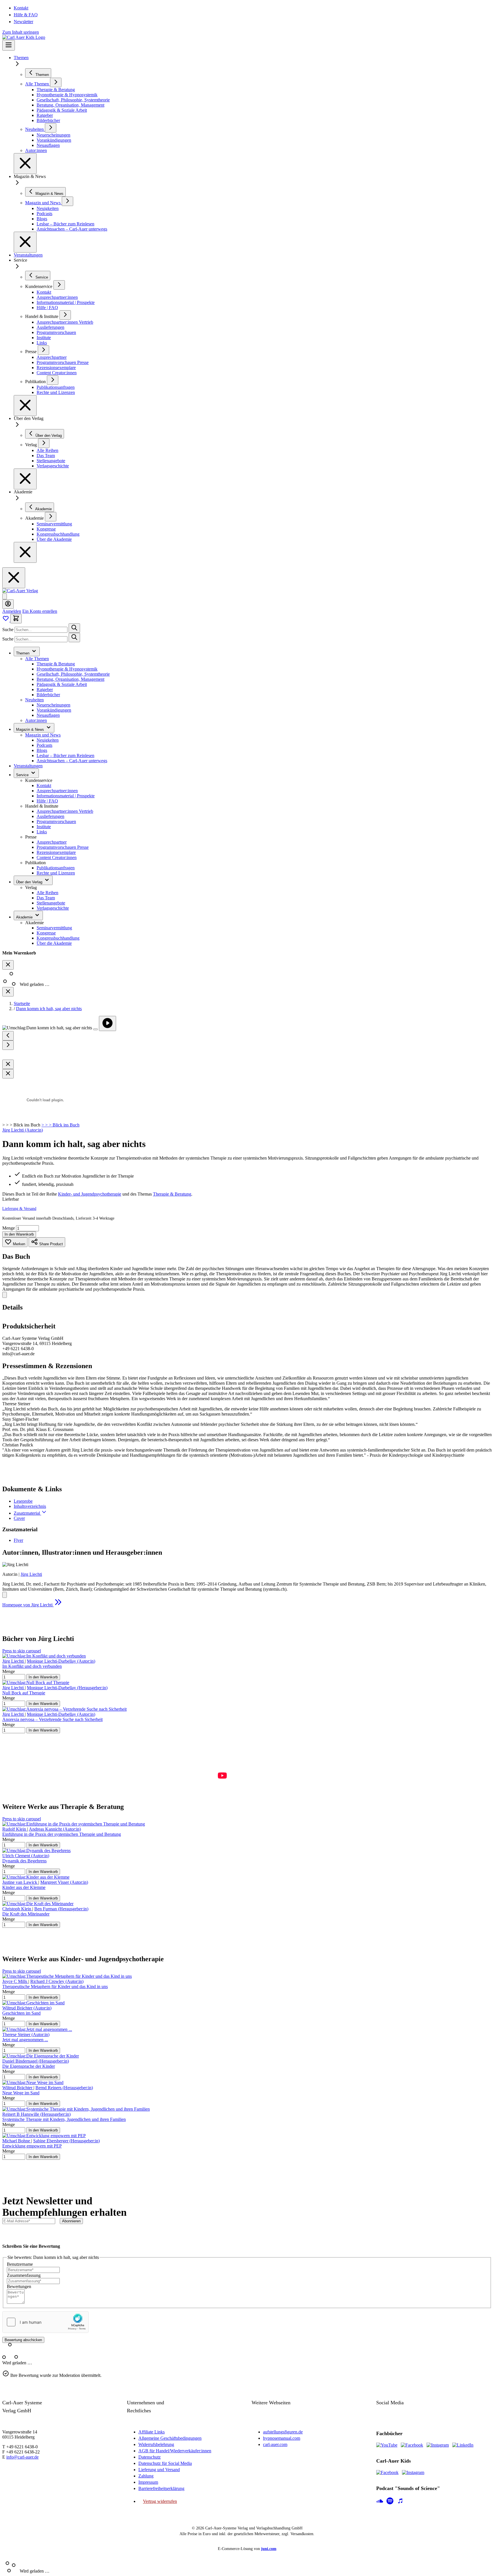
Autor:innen (36, 720)
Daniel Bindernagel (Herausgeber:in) (36, 2061)
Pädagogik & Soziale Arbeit (62, 684)
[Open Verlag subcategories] (44, 443)
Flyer (18, 1540)
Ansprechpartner (52, 842)
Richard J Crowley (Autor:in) (57, 1981)
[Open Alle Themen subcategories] (56, 82)
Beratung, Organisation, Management (70, 679)
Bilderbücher (48, 695)
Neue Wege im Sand (21, 2093)
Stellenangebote (51, 903)
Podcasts (44, 745)
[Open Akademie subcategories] (51, 517)
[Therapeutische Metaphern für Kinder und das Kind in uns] (67, 1976)
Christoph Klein (17, 1909)
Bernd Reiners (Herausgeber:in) (64, 2088)
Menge (9, 1228)
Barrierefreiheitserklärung (161, 2488)
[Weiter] (8, 1045)
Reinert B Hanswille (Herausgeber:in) (36, 2114)
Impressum (148, 2482)
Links (42, 832)
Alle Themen (37, 659)
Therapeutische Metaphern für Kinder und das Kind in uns (55, 1986)
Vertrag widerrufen (160, 2501)
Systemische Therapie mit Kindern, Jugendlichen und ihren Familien (64, 2119)
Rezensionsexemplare (56, 852)
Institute (44, 827)
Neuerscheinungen (53, 705)
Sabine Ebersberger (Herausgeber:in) (66, 2141)
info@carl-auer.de (22, 2457)
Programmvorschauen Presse (63, 847)
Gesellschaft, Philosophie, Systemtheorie (73, 674)
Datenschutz (150, 2457)
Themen (21, 58)
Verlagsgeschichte (53, 908)
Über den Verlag (30, 882)
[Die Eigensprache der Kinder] (41, 2056)
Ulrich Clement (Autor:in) (26, 1856)
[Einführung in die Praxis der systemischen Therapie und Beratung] (74, 1824)
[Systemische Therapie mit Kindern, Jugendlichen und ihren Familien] (76, 2109)
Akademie (25, 917)
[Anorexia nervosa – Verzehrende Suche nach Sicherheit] (64, 1709)
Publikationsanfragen (56, 868)
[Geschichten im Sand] (33, 2003)
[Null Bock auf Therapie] (36, 1683)
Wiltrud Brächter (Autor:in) (27, 2008)
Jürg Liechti (31, 1574)
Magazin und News (43, 735)
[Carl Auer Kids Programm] (24, 37)
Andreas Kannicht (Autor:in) (55, 1829)
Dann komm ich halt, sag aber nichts (49, 1009)
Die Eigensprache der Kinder (29, 2066)
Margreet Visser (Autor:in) (64, 1882)
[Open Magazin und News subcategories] (67, 201)
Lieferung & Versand (19, 1209)
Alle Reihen (47, 893)
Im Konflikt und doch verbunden (32, 1666)
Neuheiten (34, 700)
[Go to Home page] (20, 591)
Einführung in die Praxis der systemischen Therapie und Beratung (62, 1834)
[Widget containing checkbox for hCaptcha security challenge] (45, 2322)
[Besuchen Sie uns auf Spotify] (390, 2501)
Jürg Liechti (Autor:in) (23, 1130)
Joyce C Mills (15, 1981)
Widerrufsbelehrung (156, 2444)
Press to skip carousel (22, 1651)
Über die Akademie (54, 943)
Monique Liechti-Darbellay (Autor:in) (61, 1661)
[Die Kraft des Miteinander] (38, 1904)
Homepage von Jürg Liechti (28, 1605)
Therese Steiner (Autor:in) (26, 2034)
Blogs (42, 750)
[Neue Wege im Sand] (33, 2082)
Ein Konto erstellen (40, 611)
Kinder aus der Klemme (24, 1887)
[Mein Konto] (8, 604)
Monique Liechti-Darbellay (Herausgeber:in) (67, 1688)
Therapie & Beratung (56, 664)
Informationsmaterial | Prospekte (66, 796)
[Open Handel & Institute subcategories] (65, 315)
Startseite (22, 1003)
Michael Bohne (17, 2141)
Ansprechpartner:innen (57, 791)
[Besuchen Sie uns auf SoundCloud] (380, 2501)
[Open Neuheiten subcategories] (51, 128)
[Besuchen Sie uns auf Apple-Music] (400, 2501)
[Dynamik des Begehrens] (36, 1851)
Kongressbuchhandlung (58, 938)
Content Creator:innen (57, 857)
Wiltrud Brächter (18, 2088)
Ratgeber (45, 689)
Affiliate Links (152, 2432)
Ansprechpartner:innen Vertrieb (65, 811)
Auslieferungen (50, 816)
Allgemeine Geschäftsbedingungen (170, 2438)
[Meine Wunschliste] (6, 620)
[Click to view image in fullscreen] (95, 1029)
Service (23, 775)
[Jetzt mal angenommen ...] (37, 2029)
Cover (19, 1518)
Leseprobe (23, 1501)
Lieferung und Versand (159, 2470)
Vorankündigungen (54, 710)
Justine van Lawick (20, 1882)
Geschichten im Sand (21, 2013)
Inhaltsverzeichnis (30, 1506)
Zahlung (146, 2476)
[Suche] (74, 628)
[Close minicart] (8, 965)
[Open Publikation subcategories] (53, 380)
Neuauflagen (48, 715)
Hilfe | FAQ (47, 801)
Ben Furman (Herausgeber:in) (61, 1909)
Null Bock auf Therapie (24, 1693)
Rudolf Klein (15, 1829)
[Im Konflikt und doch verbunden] (44, 1656)
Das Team (46, 898)
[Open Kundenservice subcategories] (59, 285)
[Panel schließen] (8, 992)
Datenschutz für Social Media (165, 2463)
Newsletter (23, 22)
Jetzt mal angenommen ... (25, 2040)
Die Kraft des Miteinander (26, 1914)
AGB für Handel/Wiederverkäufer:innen (175, 2451)
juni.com (269, 2549)
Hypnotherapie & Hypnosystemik (67, 669)
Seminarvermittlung (54, 928)
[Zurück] (8, 1036)
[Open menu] (9, 45)
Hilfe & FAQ (26, 15)
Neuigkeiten (48, 740)
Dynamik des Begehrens (24, 1861)
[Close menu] (25, 164)
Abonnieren (71, 2221)
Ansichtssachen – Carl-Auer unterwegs (72, 761)
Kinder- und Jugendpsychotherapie (90, 1194)
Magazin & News (31, 729)
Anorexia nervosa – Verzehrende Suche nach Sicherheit (52, 1719)
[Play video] (107, 1023)
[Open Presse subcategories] (43, 350)
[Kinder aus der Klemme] (36, 1877)
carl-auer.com (275, 2444)
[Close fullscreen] (8, 1064)
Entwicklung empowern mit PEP (32, 2146)
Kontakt (21, 8)
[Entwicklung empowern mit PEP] (44, 2136)
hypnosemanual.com (282, 2438)
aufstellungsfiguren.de (283, 2432)
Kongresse (46, 933)
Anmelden (12, 611)
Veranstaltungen (28, 255)
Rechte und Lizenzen (56, 873)
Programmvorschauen (56, 821)
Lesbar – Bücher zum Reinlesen (65, 755)
